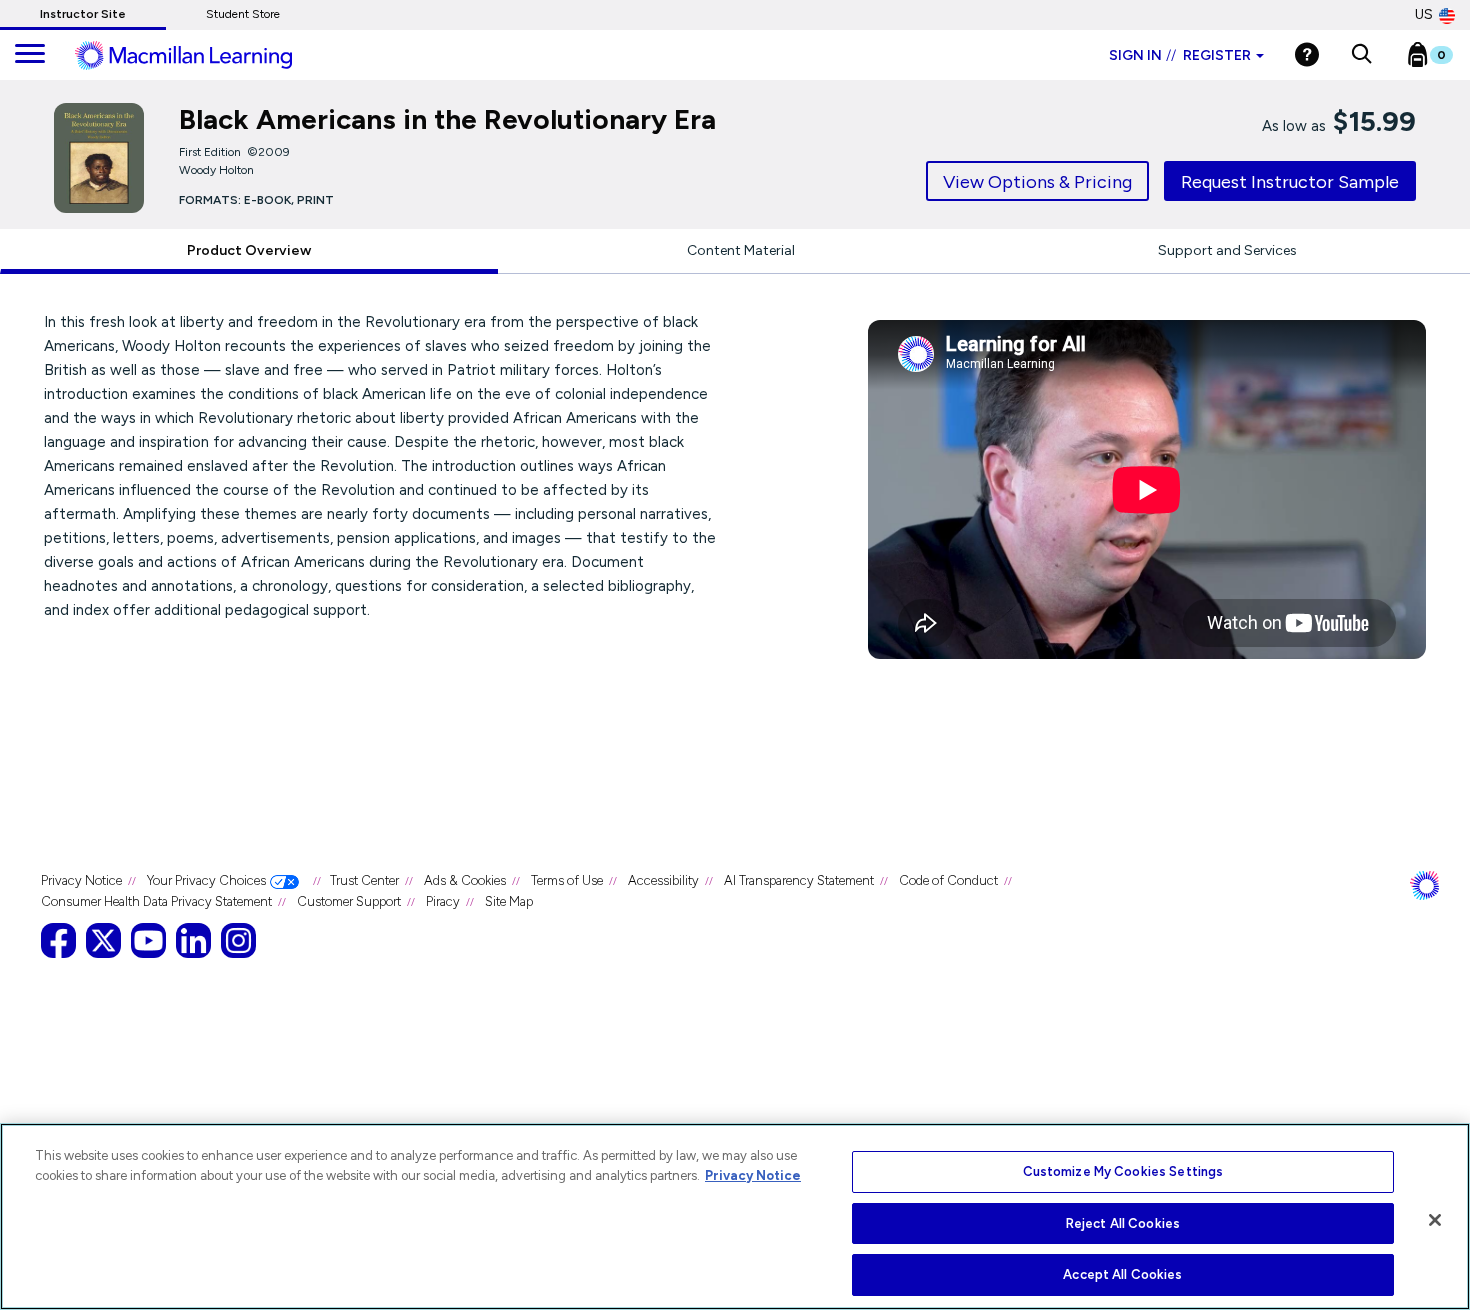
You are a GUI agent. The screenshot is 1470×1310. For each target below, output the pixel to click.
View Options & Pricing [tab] (1037, 182)
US (1424, 14)
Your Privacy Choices (206, 880)
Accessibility (663, 880)
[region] (735, 1216)
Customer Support (349, 901)
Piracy (443, 901)
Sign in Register (1180, 55)
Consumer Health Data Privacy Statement (156, 901)
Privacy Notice (81, 880)
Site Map (509, 901)
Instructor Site (83, 14)
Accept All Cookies (1122, 1274)
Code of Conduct (948, 880)
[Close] (1435, 1220)
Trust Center (364, 880)
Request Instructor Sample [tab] (1290, 182)
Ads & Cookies (465, 880)
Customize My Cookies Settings (1123, 1171)
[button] (1361, 55)
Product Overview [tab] (249, 250)
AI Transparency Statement (799, 880)
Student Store (243, 14)
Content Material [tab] (741, 250)
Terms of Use (567, 880)
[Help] (1307, 54)
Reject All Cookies (1123, 1223)
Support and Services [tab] (1227, 250)
